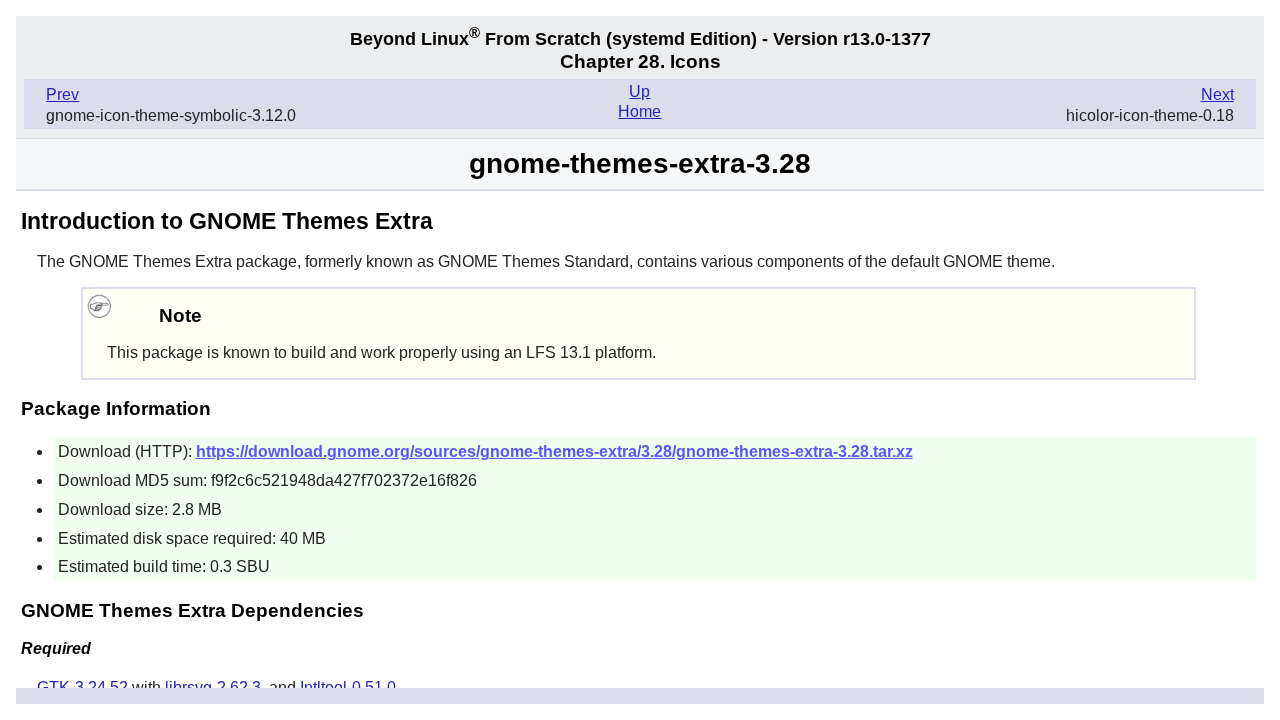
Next (1217, 94)
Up (639, 91)
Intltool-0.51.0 (348, 687)
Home (639, 111)
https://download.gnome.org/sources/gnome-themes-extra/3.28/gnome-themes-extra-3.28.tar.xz (554, 451)
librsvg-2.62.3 (213, 687)
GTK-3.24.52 (82, 687)
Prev (62, 94)
